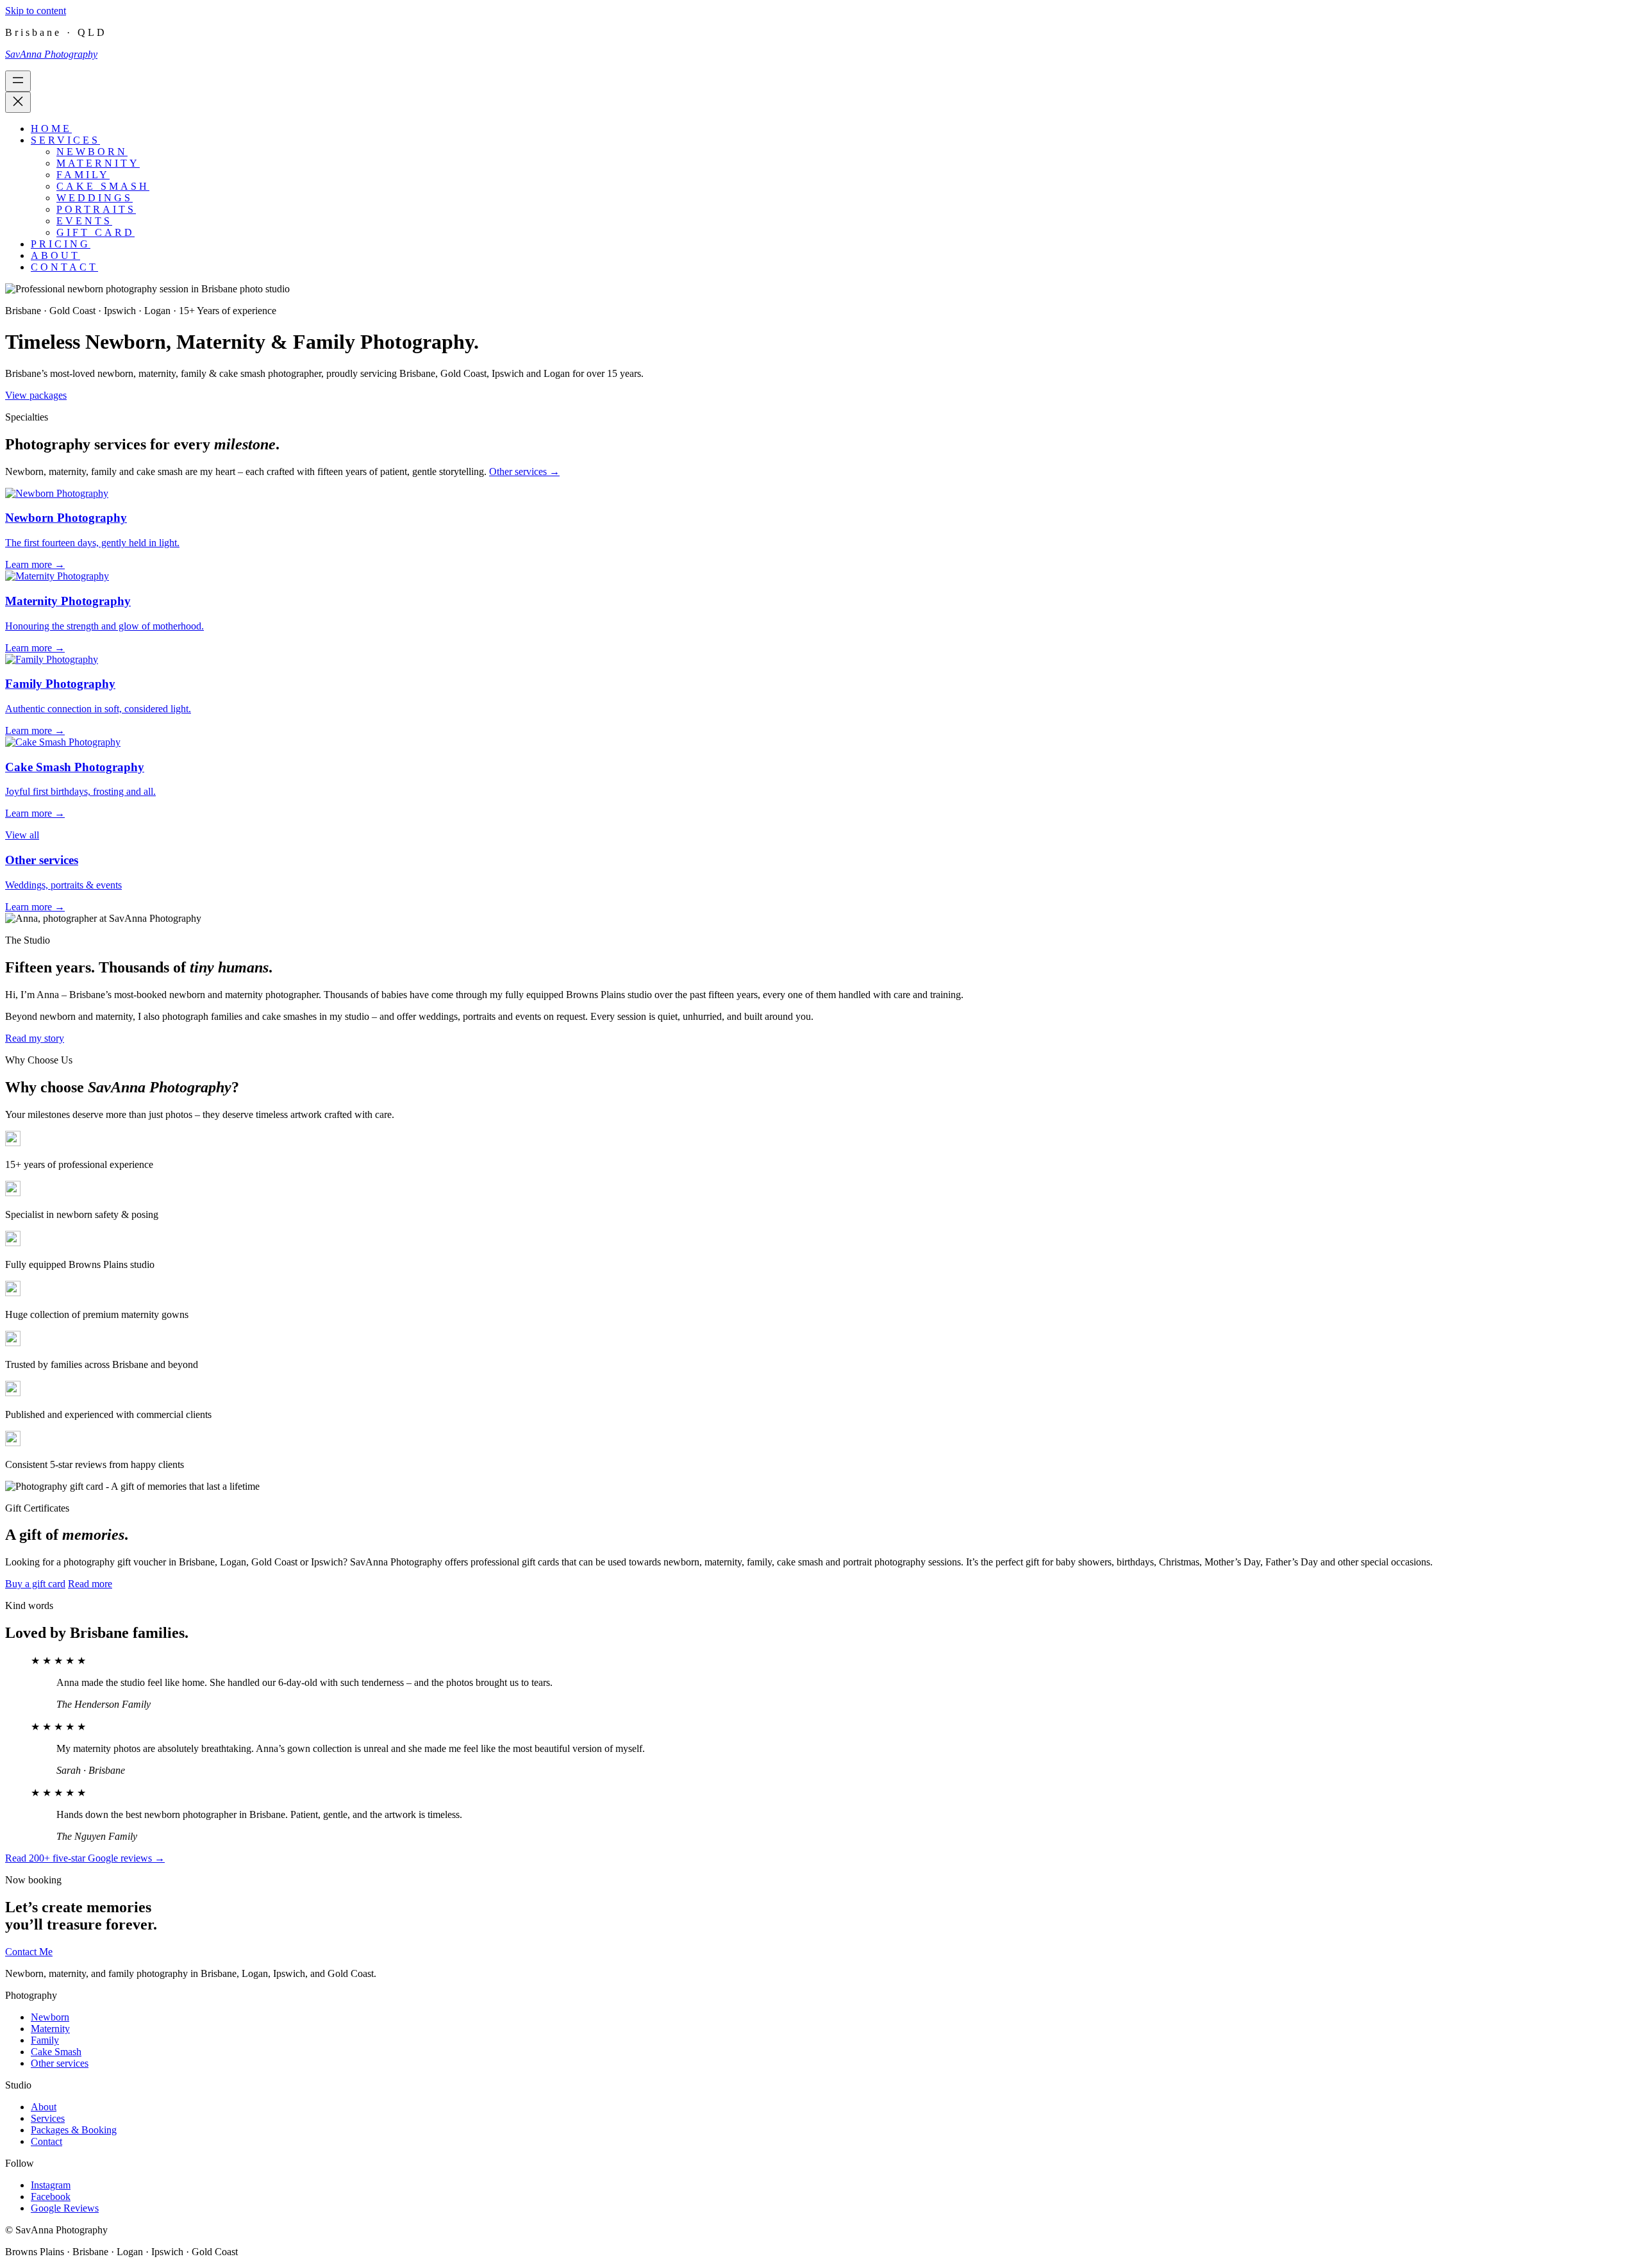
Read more (90, 1584)
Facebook (51, 2197)
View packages (36, 395)
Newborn (50, 2017)
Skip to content (36, 11)
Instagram (51, 2185)
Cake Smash (56, 2052)
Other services (60, 2063)
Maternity (50, 2029)
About (44, 2107)
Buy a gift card (35, 1584)
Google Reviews (65, 2208)
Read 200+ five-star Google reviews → (85, 1858)
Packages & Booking (74, 2130)
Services (48, 2118)
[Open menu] (18, 81)
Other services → (524, 471)
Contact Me (29, 1952)
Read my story (35, 1038)
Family (45, 2040)
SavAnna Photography (51, 54)
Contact (46, 2141)
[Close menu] (18, 102)
